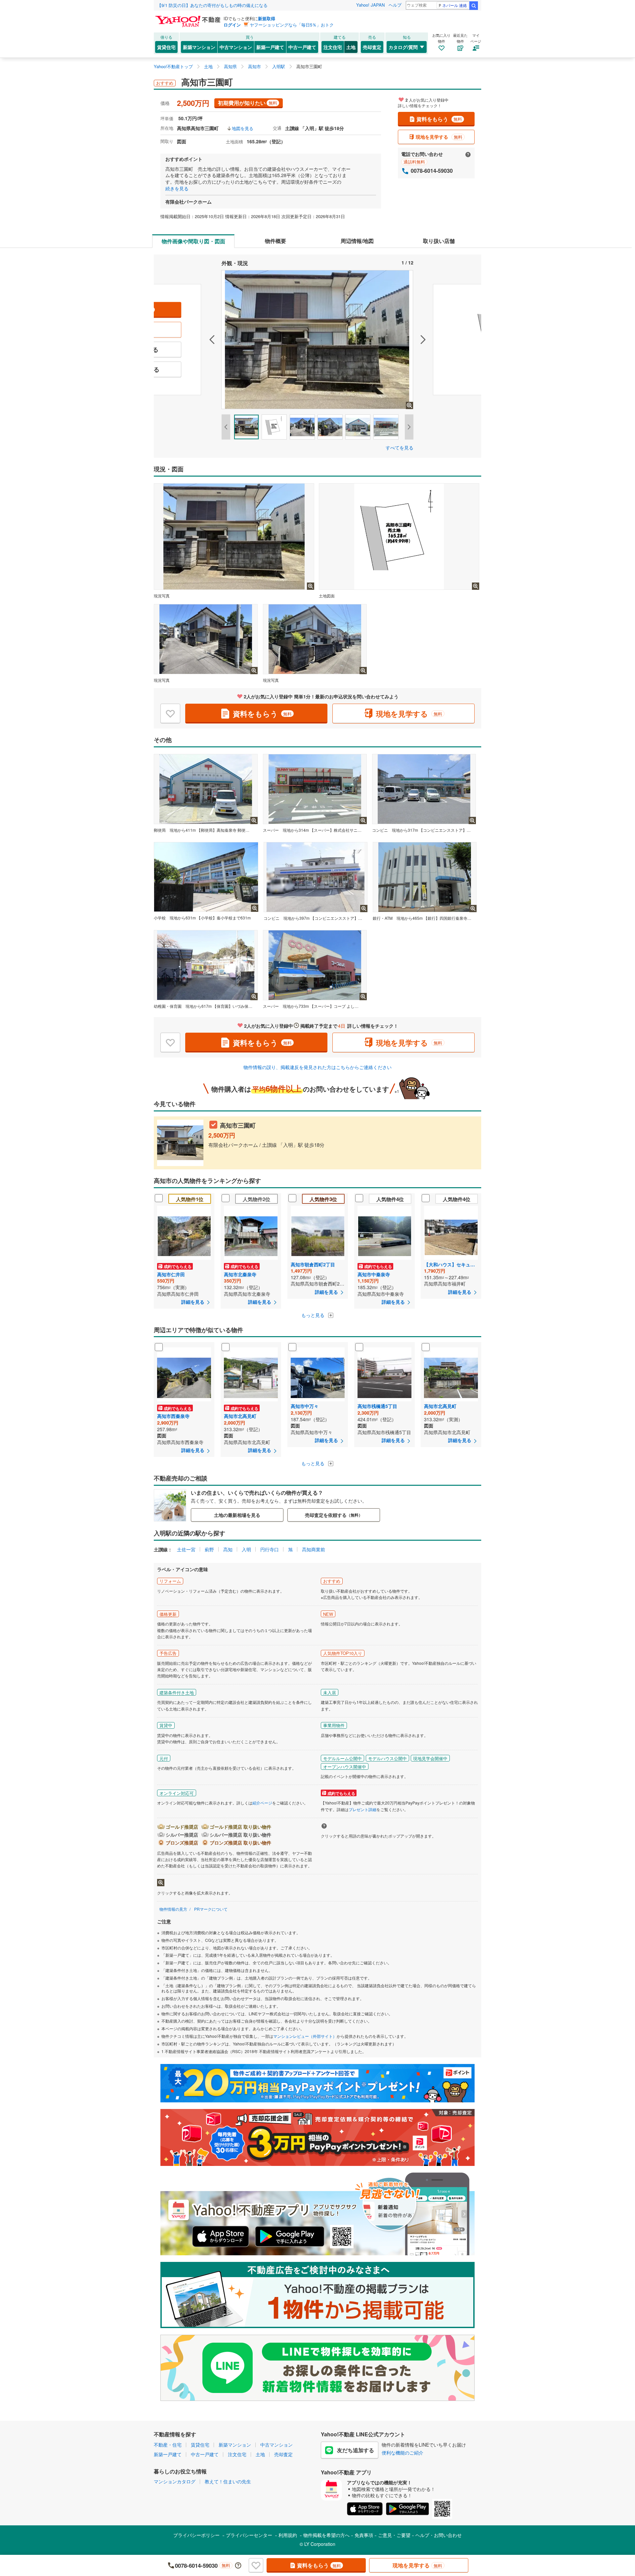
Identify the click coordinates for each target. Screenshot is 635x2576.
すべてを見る (400, 447)
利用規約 (288, 2535)
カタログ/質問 (403, 47)
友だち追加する (356, 2450)
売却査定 (372, 47)
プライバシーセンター (249, 2535)
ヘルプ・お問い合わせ (439, 2535)
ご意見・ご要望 (394, 2535)
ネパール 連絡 (455, 5)
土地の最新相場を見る (237, 1515)
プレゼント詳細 (362, 1809)
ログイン (232, 25)
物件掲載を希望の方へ (326, 2535)
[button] (188, 340)
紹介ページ (262, 1803)
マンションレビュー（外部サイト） (305, 2036)
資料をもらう (439, 119)
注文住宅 (333, 47)
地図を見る (243, 128)
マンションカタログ (175, 2481)
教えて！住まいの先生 (228, 2481)
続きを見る (177, 188)
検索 (474, 6)
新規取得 (267, 18)
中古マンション (236, 47)
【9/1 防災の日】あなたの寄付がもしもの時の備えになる (212, 5)
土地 (351, 47)
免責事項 (364, 2535)
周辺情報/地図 (357, 241)
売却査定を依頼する (334, 1515)
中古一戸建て (302, 47)
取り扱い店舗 (439, 241)
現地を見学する (439, 137)
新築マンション (199, 47)
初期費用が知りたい (248, 103)
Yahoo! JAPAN (370, 5)
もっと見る (314, 1315)
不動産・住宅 (168, 2445)
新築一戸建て (270, 47)
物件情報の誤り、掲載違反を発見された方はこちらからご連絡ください (317, 1067)
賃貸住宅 (166, 47)
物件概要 (275, 241)
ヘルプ (395, 5)
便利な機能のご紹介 (402, 2453)
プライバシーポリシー (196, 2535)
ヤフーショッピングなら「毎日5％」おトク (292, 25)
